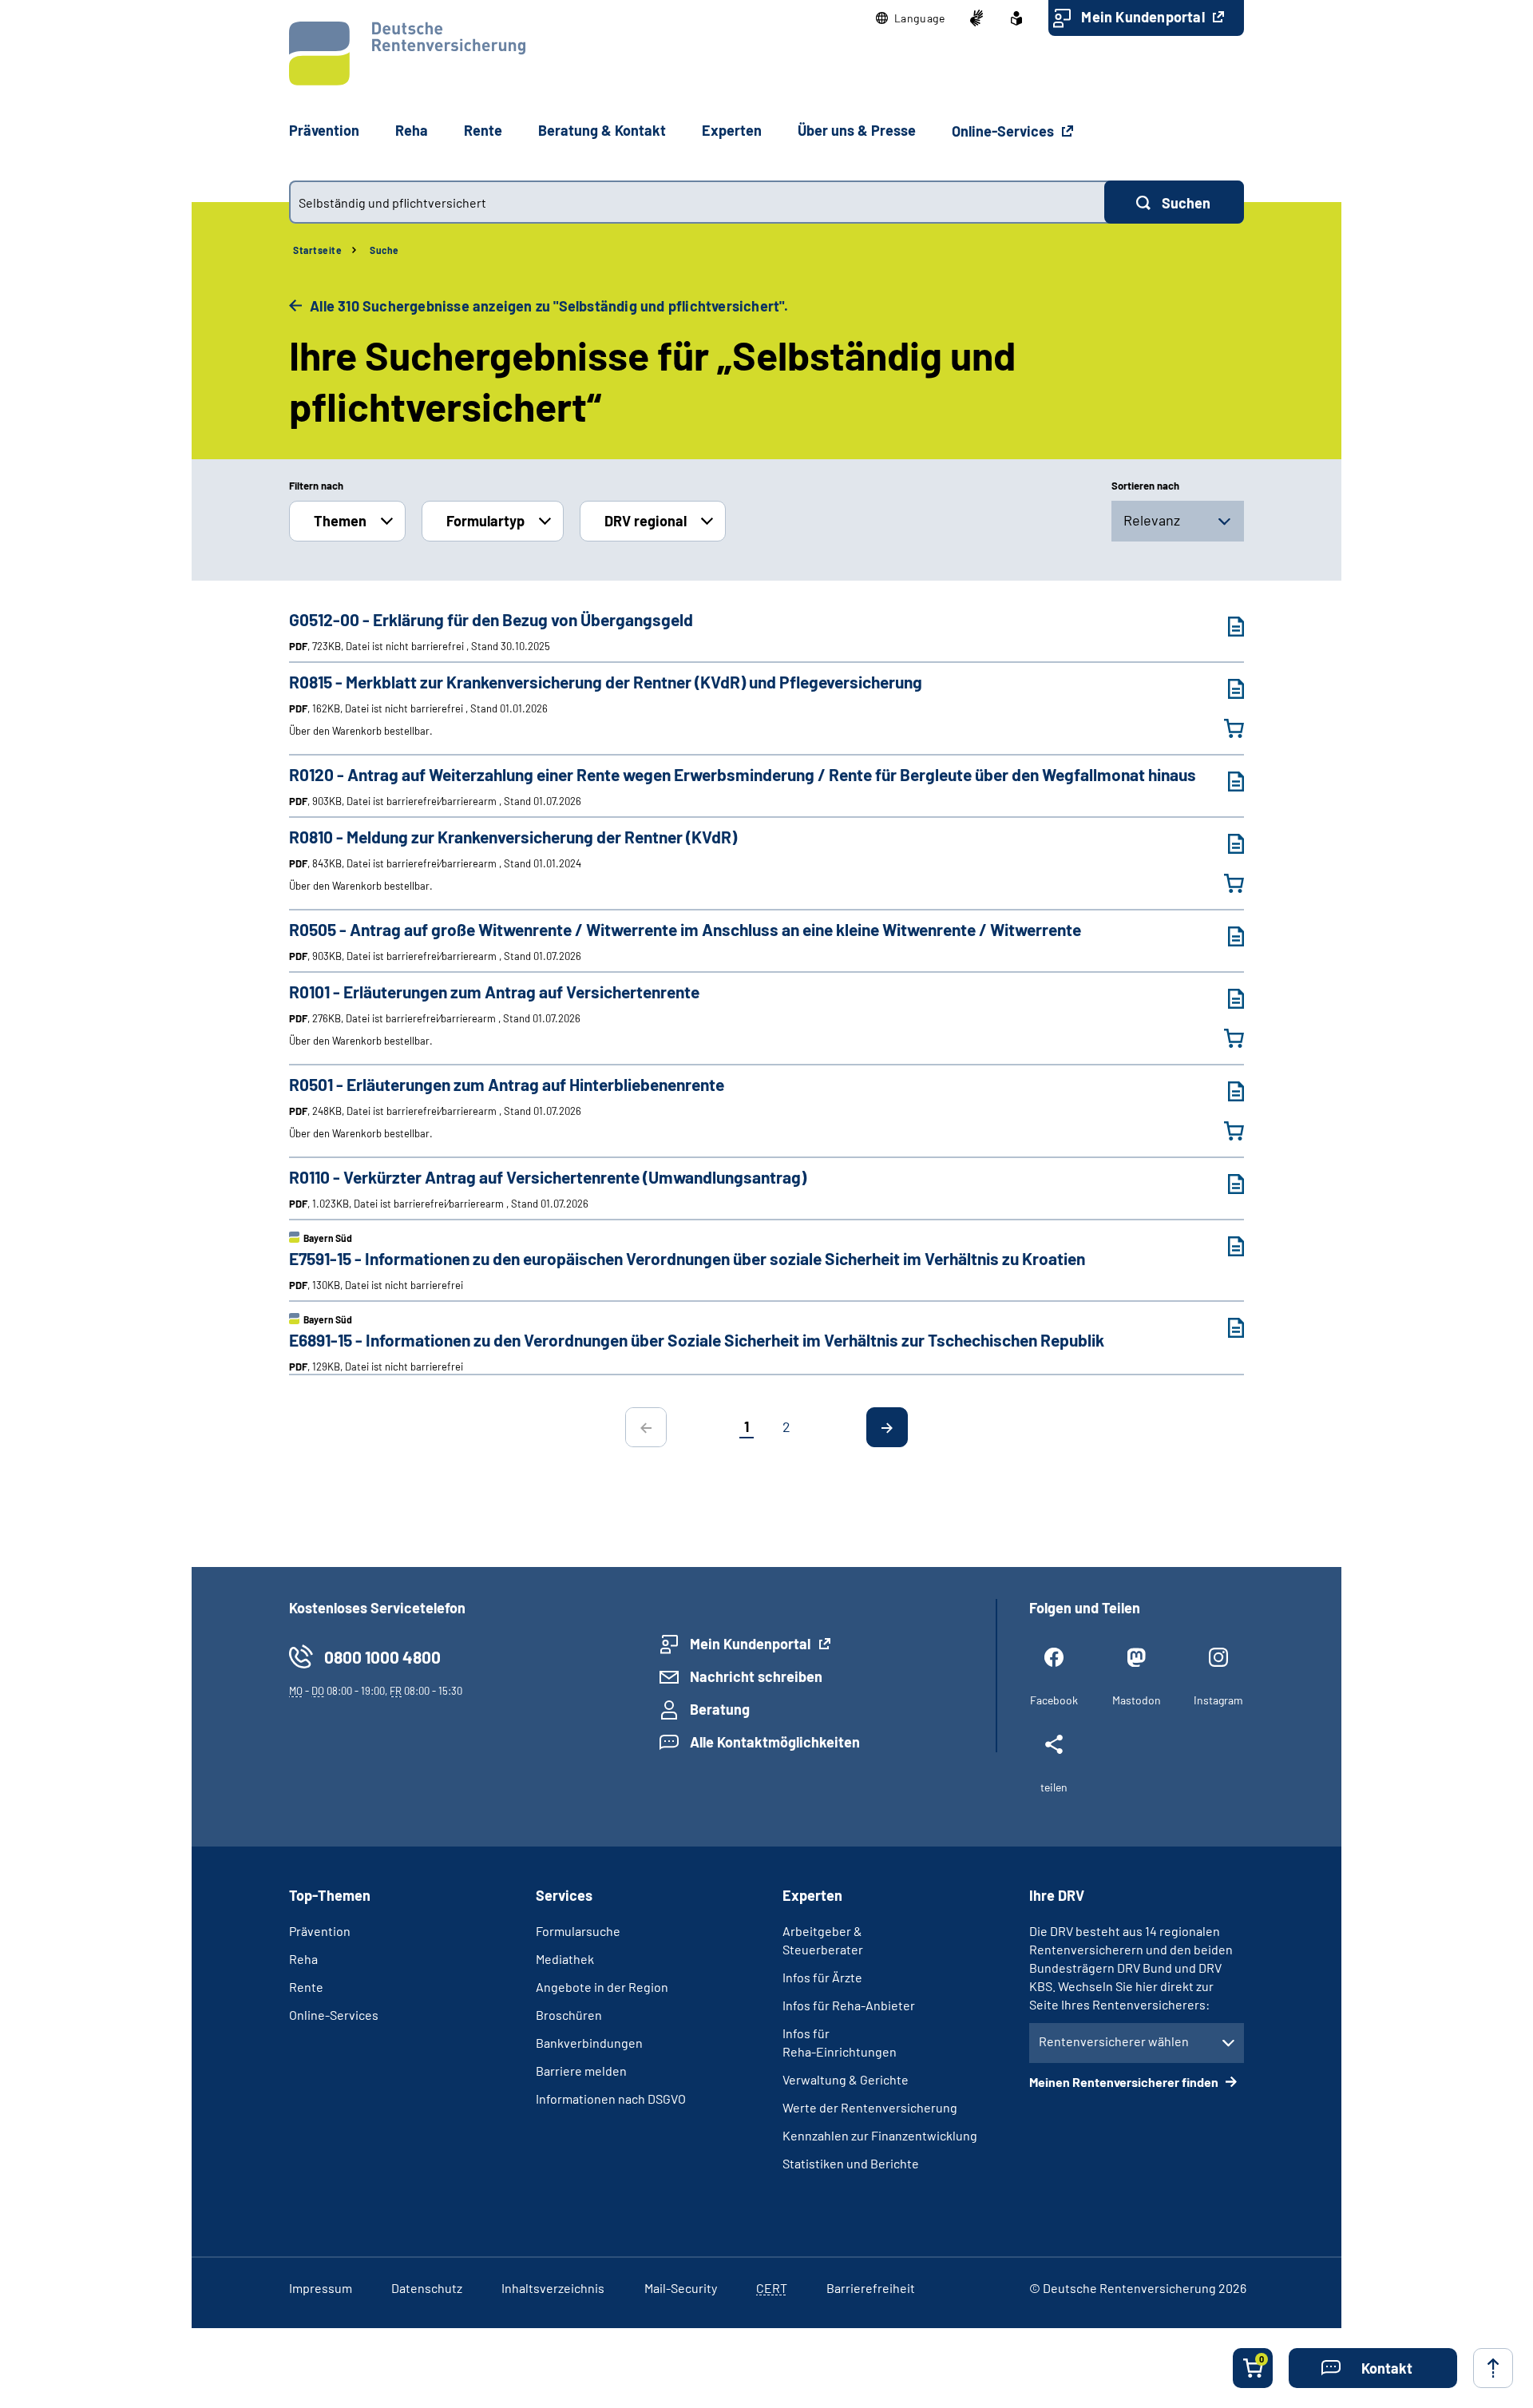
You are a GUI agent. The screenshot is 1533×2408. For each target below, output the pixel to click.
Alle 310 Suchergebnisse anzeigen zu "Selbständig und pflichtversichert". (548, 306)
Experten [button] (732, 130)
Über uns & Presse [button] (857, 130)
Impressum (321, 2288)
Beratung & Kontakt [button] (602, 130)
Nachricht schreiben (756, 1676)
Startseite (317, 250)
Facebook (1054, 1700)
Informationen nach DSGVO (611, 2099)
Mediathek (565, 1959)
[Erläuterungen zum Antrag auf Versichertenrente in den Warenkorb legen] (1224, 1038)
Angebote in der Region (602, 1987)
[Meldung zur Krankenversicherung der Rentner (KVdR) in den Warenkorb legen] (1224, 883)
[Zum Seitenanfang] (1493, 2368)
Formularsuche (578, 1931)
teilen (1054, 1787)
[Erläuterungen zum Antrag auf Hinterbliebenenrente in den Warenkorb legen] (1224, 1131)
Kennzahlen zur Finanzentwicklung (880, 2135)
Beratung (720, 1709)
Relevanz (1152, 520)
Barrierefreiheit (871, 2288)
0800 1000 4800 (382, 1657)
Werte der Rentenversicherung (870, 2107)
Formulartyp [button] (485, 521)
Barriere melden (581, 2071)
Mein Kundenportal (1145, 17)
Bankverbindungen (589, 2043)
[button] (911, 18)
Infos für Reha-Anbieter (849, 2005)
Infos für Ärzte (822, 1977)
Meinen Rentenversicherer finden (1125, 2082)
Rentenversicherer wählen (1114, 2041)
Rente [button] (483, 130)
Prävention (324, 130)
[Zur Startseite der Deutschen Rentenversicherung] (407, 54)
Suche (384, 250)
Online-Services (1004, 131)
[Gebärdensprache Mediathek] (976, 18)
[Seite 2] (887, 1427)
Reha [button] (412, 130)
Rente (306, 1987)
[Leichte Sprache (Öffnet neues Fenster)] (1016, 18)
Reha (303, 1959)
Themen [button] (340, 521)
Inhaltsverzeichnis (553, 2288)
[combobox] (697, 202)
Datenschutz (427, 2288)
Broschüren (569, 2015)
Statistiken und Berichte (851, 2163)
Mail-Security (681, 2288)
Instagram (1218, 1700)
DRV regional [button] (646, 521)
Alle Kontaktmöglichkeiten (775, 1742)
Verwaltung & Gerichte (846, 2079)
